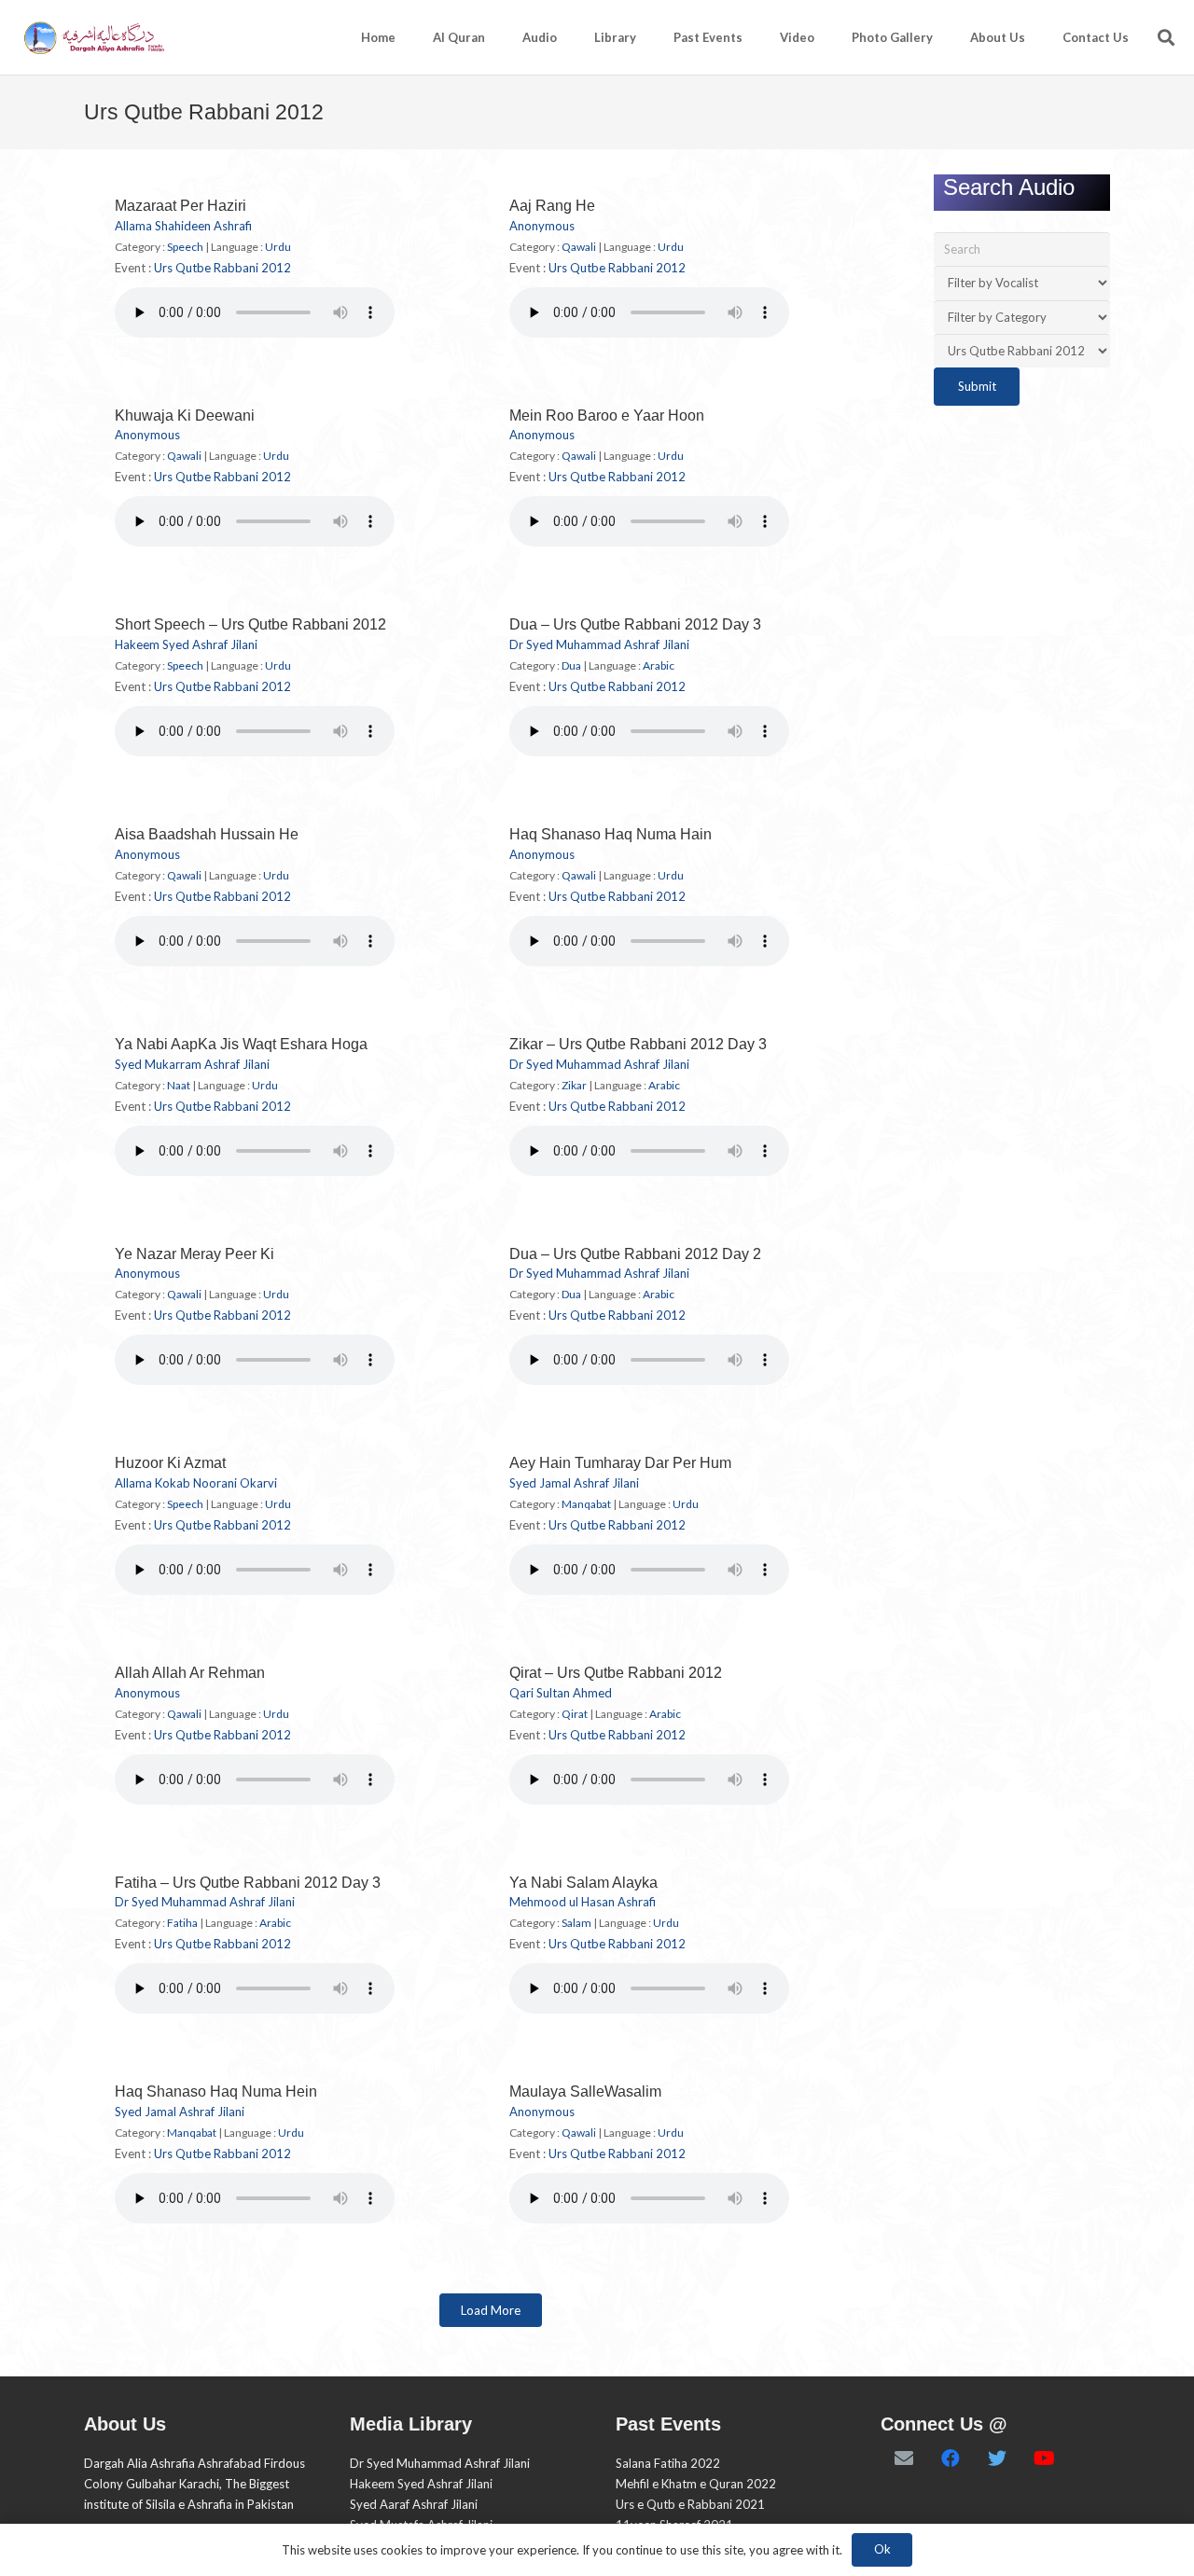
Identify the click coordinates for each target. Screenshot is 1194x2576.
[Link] (93, 38)
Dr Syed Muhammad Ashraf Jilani (599, 644)
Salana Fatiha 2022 (668, 2463)
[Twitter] (997, 2458)
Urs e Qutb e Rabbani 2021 (690, 2504)
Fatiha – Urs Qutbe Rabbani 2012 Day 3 (248, 1883)
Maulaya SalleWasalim (585, 2091)
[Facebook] (951, 2458)
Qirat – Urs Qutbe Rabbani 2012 (616, 1673)
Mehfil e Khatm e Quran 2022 (696, 2484)
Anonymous (542, 226)
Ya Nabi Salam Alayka (583, 1883)
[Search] (1166, 37)
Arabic (659, 665)
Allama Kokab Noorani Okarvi (196, 1483)
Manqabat (586, 1504)
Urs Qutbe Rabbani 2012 (222, 268)
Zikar (574, 1085)
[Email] (904, 2458)
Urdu (278, 247)
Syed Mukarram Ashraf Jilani (192, 1064)
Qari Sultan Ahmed (561, 1693)
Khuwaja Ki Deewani (185, 415)
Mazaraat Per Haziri (180, 206)
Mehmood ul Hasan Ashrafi (583, 1902)
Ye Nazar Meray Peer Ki (194, 1254)
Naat (179, 1085)
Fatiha (182, 1923)
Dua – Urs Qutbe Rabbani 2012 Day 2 (635, 1254)
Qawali (579, 247)
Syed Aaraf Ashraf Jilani (414, 2504)
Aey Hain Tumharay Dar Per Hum (620, 1463)
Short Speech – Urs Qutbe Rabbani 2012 (250, 624)
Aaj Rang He (552, 206)
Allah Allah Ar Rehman (190, 1673)
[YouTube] (1044, 2458)
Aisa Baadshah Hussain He (207, 834)
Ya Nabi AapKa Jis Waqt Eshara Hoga (241, 1044)
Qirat (575, 1714)
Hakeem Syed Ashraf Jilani (186, 644)
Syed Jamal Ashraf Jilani (574, 1483)
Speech (185, 247)
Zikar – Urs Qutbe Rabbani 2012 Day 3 (638, 1044)
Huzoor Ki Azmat (170, 1463)
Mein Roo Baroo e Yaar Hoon (607, 415)
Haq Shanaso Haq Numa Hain (611, 834)
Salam (576, 1923)
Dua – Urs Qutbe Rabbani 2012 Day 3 (635, 624)
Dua (571, 665)
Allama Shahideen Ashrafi (183, 226)
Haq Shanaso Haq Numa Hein (216, 2091)
